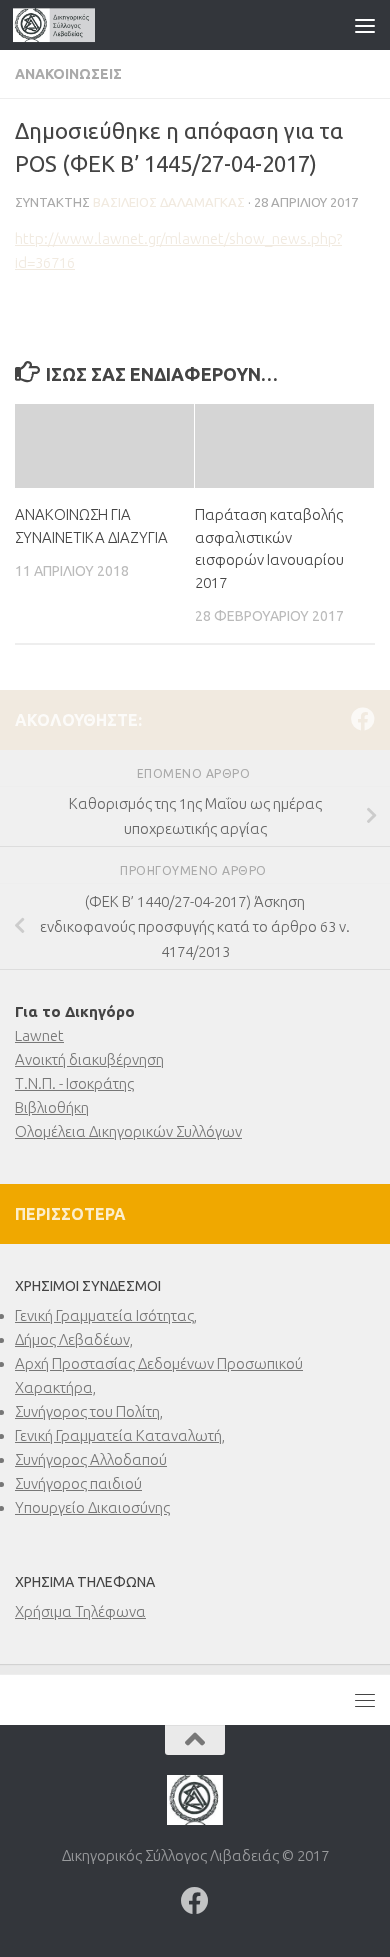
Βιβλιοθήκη (52, 1107)
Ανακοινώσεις (68, 74)
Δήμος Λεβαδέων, (74, 1339)
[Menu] (365, 25)
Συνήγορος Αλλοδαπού (91, 1459)
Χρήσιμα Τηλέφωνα (80, 1611)
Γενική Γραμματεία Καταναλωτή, (120, 1435)
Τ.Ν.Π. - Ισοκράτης (74, 1083)
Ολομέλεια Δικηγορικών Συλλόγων (128, 1131)
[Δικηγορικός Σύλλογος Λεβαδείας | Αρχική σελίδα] (67, 25)
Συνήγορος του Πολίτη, (89, 1411)
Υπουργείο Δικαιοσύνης (92, 1507)
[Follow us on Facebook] (363, 719)
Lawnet (39, 1035)
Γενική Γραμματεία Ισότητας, (106, 1315)
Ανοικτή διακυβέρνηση (89, 1059)
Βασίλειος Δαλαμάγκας (169, 202)
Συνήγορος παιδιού (78, 1483)
